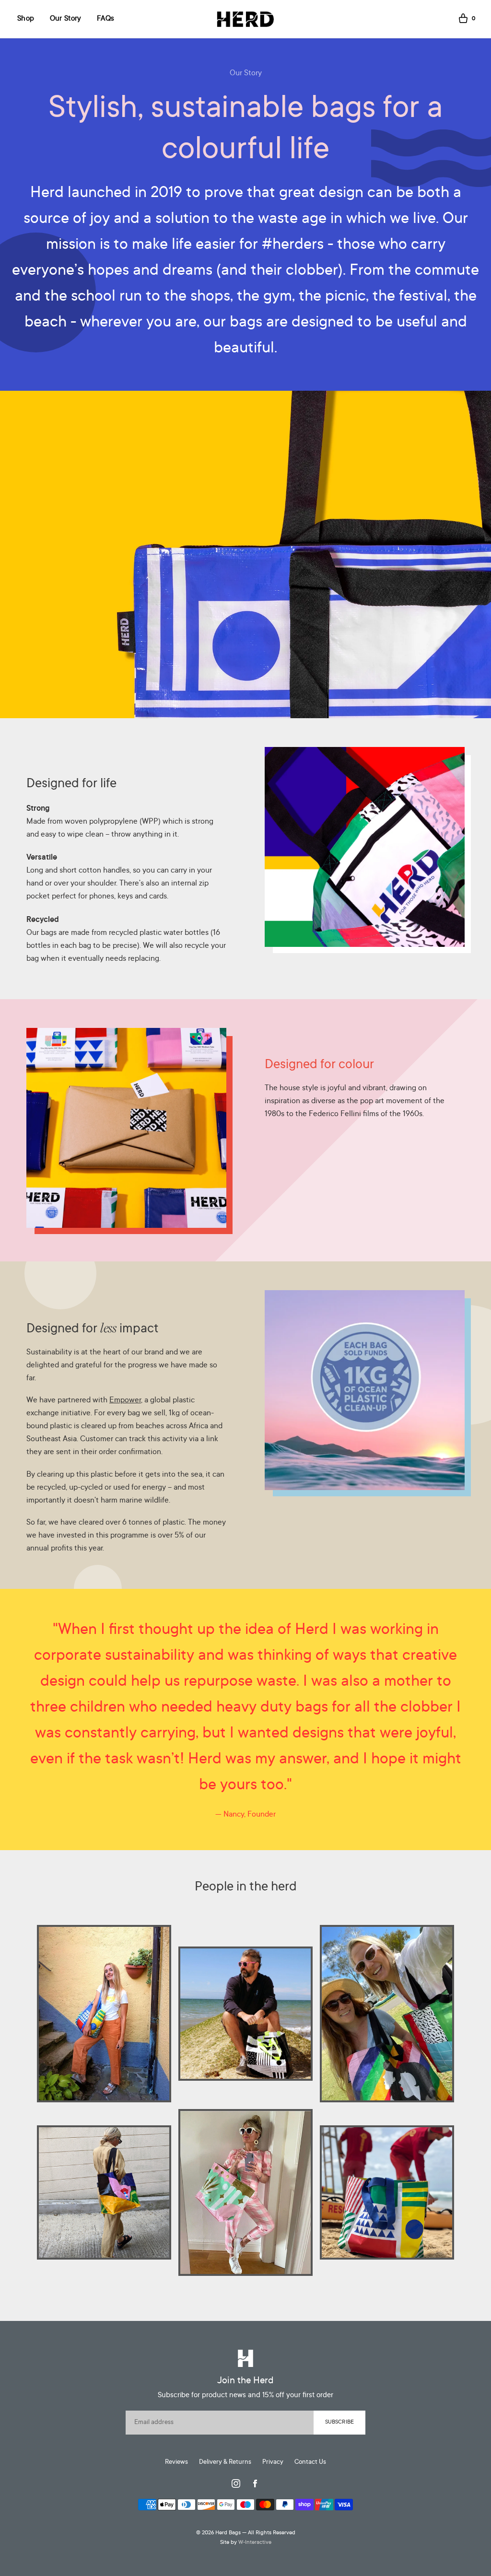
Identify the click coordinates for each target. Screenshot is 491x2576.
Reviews (176, 2462)
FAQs (105, 19)
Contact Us (310, 2462)
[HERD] (245, 19)
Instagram (236, 2483)
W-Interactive (255, 2543)
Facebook (255, 2483)
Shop (26, 19)
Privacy (273, 2462)
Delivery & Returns (225, 2462)
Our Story (66, 19)
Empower (125, 1400)
